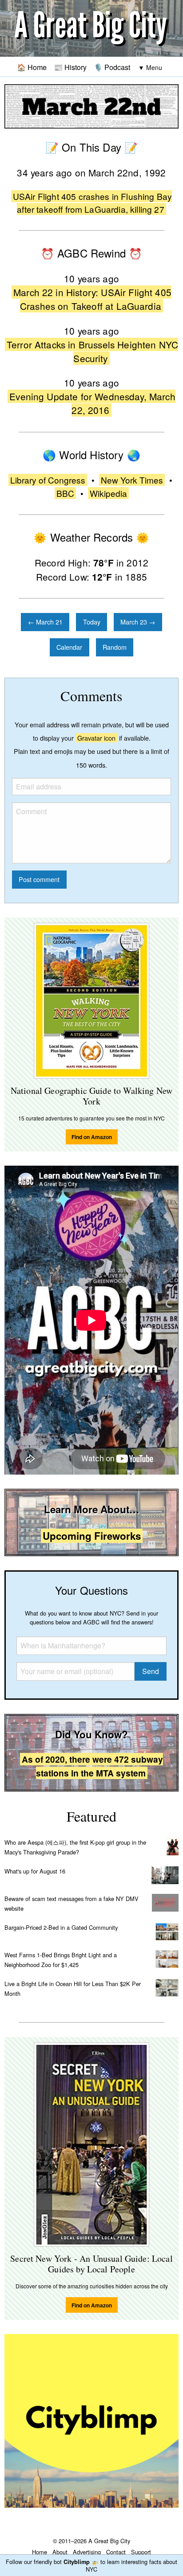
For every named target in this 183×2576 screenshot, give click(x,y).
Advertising (87, 2552)
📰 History (70, 67)
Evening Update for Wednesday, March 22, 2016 (92, 403)
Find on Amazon (92, 1137)
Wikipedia (108, 493)
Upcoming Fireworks (92, 1536)
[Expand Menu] (150, 68)
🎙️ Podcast (112, 67)
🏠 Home (32, 67)
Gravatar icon (96, 738)
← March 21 (45, 622)
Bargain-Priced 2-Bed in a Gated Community (61, 1927)
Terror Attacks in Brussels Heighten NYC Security (92, 351)
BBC (65, 493)
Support (141, 2552)
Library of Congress (48, 480)
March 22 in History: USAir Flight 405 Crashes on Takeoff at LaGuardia (92, 299)
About (60, 2552)
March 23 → (138, 622)
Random (115, 647)
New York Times (132, 480)
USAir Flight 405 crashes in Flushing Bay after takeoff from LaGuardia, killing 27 (92, 203)
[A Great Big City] (91, 29)
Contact (116, 2552)
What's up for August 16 (35, 1871)
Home (40, 2552)
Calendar (69, 647)
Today (92, 622)
